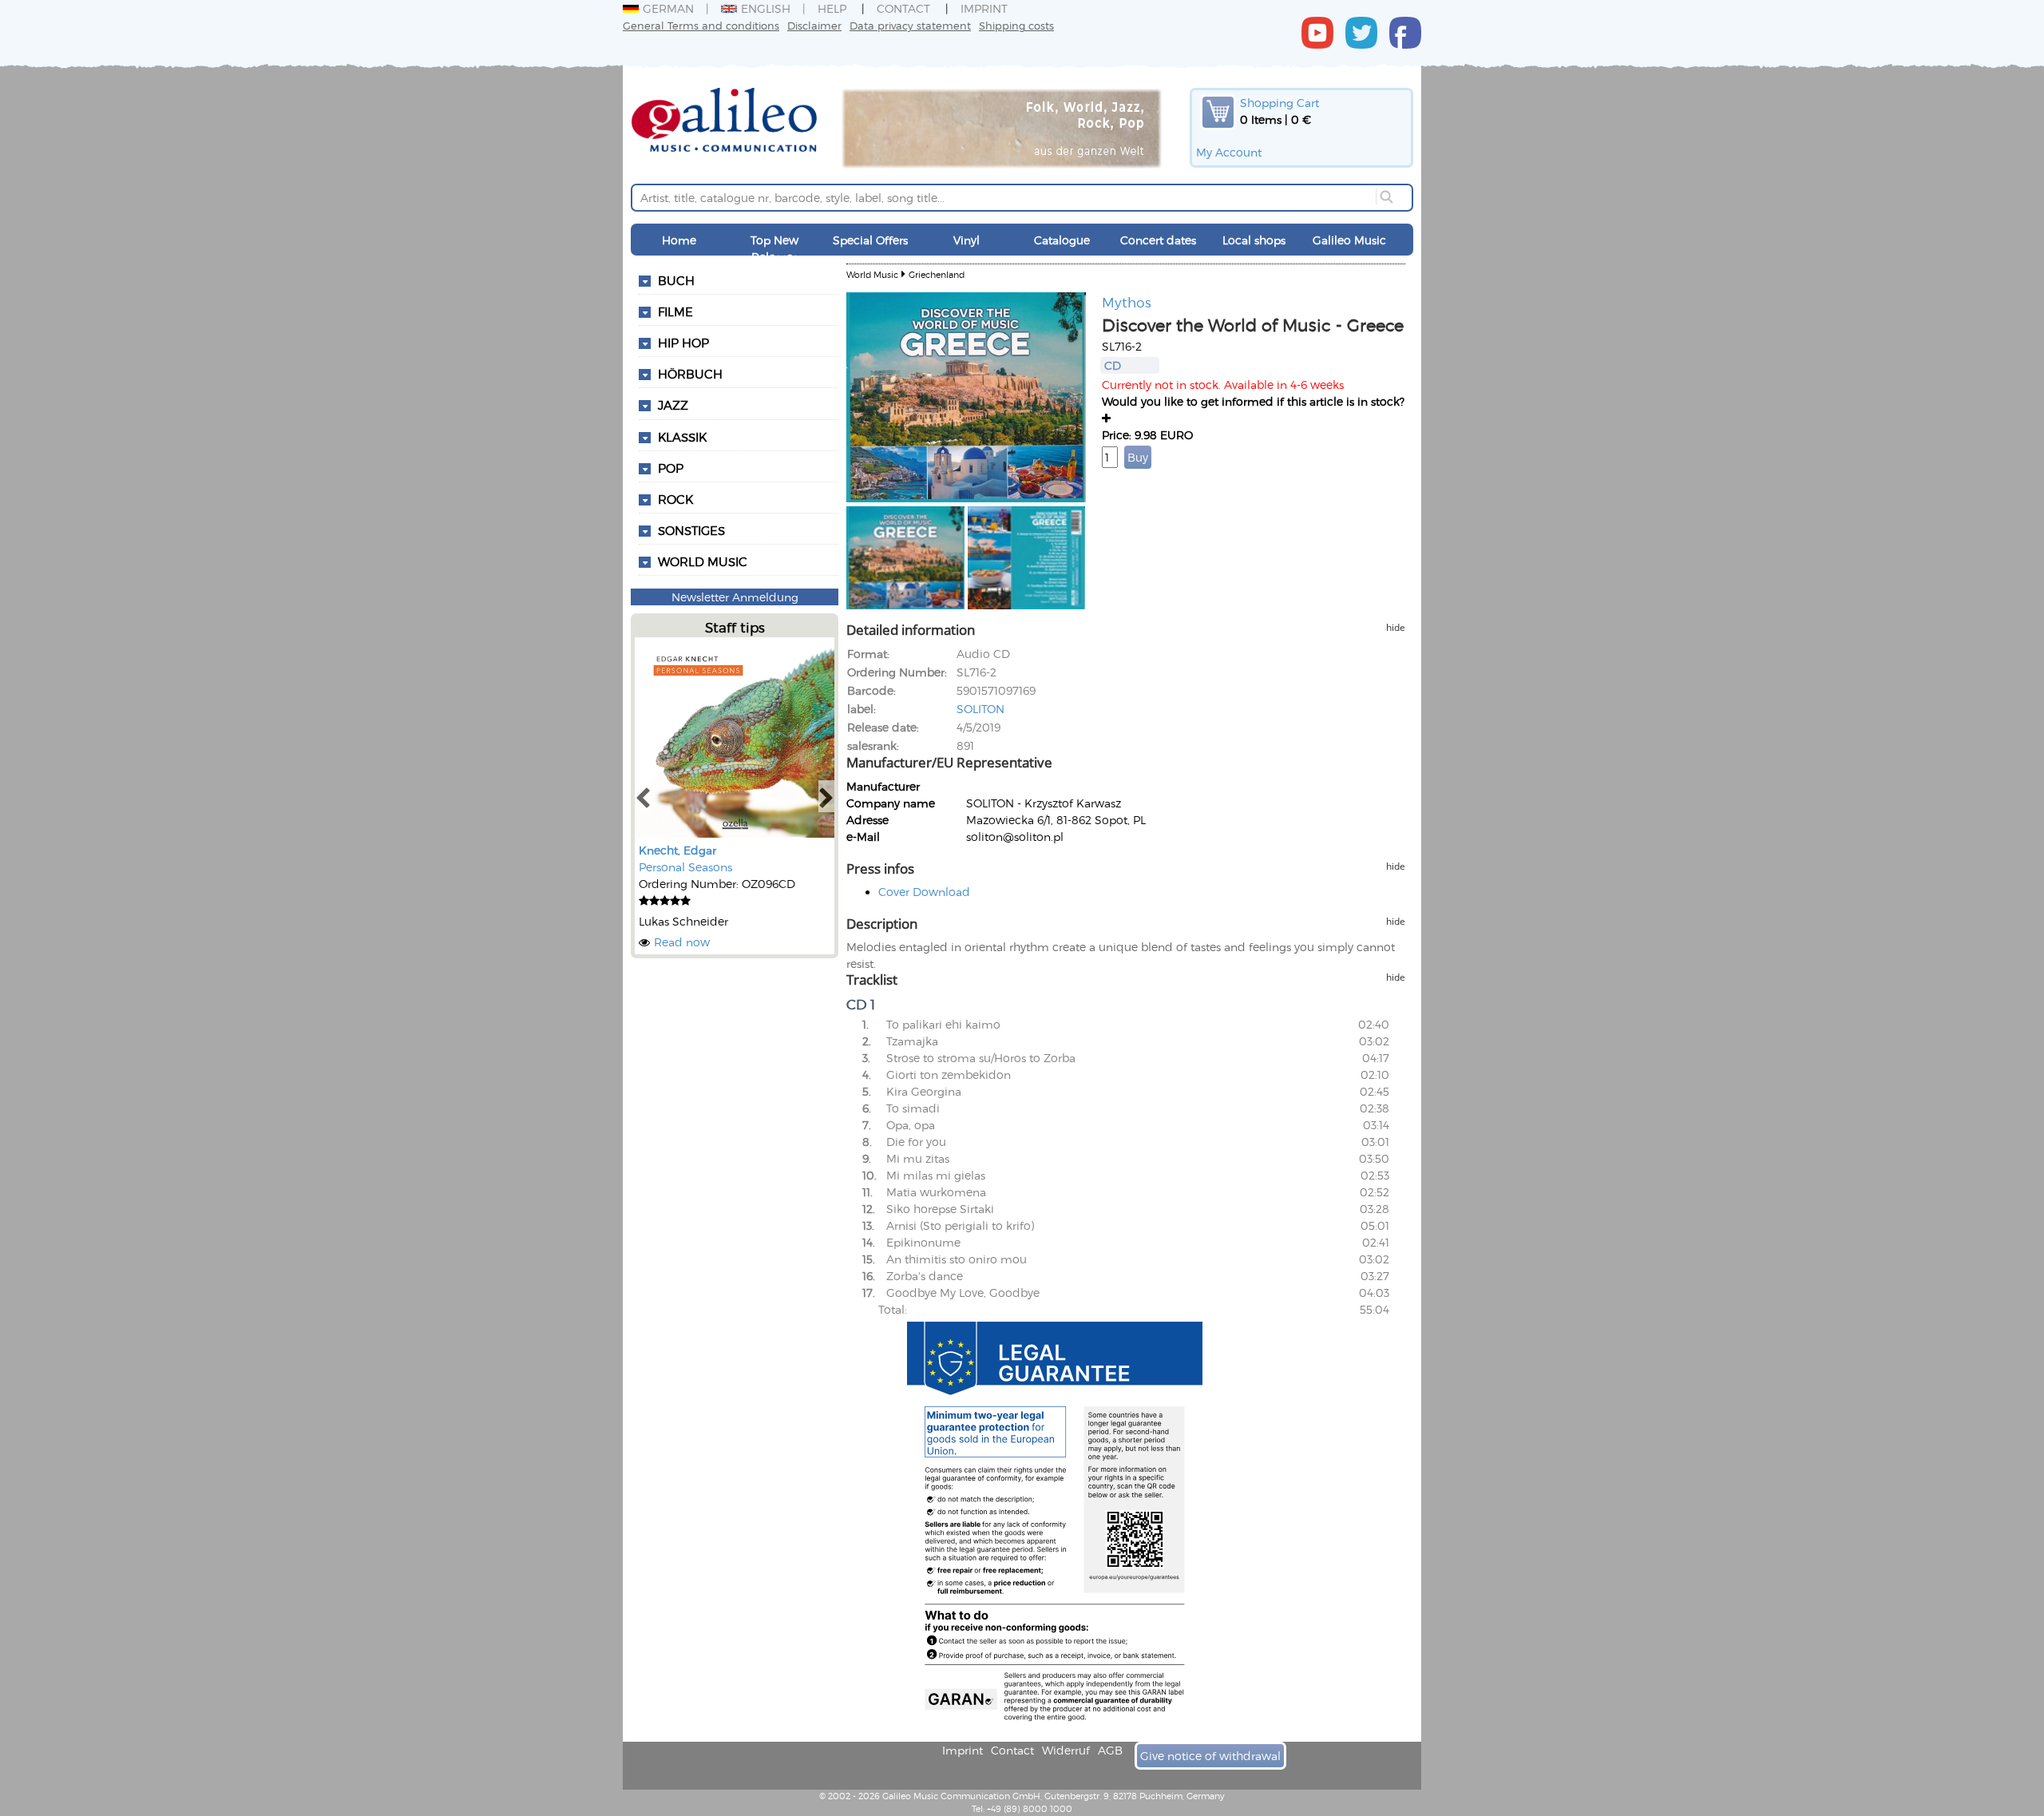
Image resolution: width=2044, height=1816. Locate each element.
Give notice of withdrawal (1210, 1756)
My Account (1229, 152)
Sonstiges (691, 530)
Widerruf (1066, 1750)
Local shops (1254, 240)
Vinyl (967, 240)
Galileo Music (1349, 240)
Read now (682, 942)
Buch (676, 280)
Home (679, 240)
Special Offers (870, 240)
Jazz (673, 405)
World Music (703, 561)
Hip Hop (683, 343)
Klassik (682, 437)
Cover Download (924, 892)
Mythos (1127, 302)
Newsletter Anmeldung (735, 597)
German (668, 8)
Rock (675, 499)
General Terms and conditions (701, 25)
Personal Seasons (685, 867)
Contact (903, 8)
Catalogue (1062, 240)
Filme (675, 311)
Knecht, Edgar (677, 850)
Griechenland (937, 274)
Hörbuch (690, 374)
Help (832, 8)
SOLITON (980, 709)
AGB (1110, 1750)
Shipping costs (1016, 25)
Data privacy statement (910, 25)
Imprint (984, 8)
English (766, 8)
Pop (671, 468)
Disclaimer (814, 25)
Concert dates (1158, 240)
